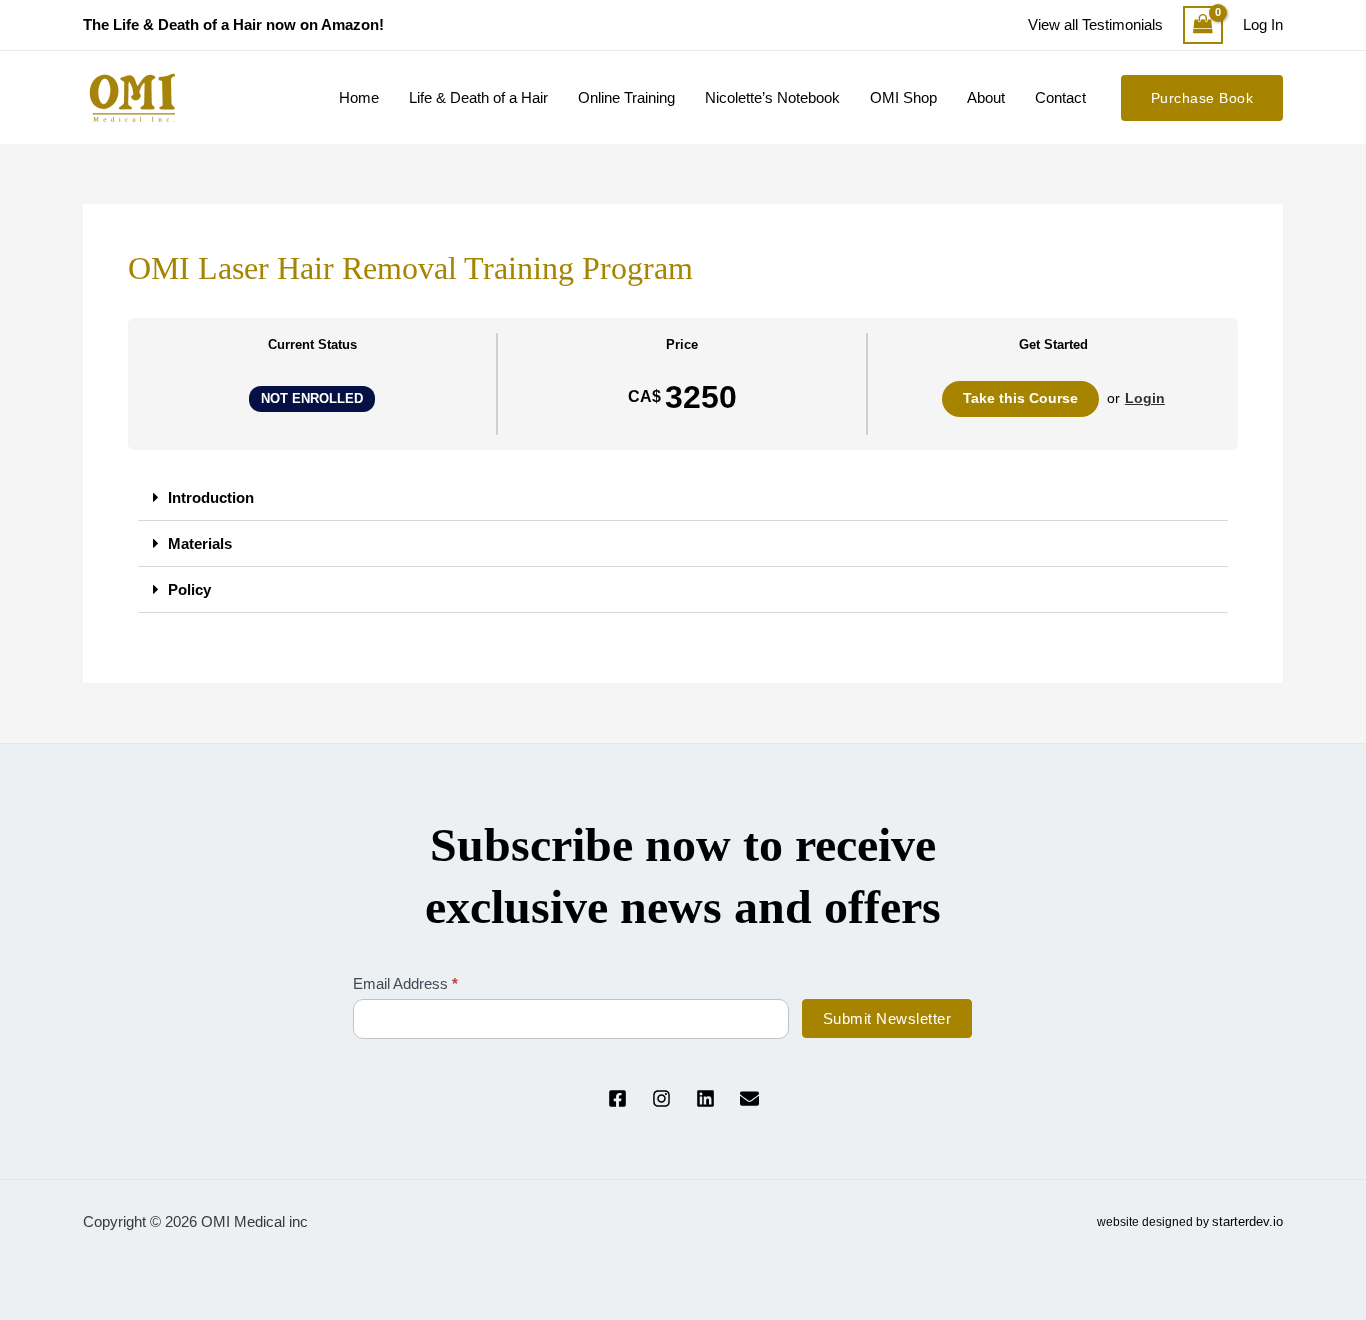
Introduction (211, 497)
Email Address (405, 983)
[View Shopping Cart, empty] (1203, 25)
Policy (189, 589)
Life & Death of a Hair (478, 97)
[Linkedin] (705, 1098)
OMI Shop (903, 97)
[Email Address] (749, 1098)
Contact (1060, 97)
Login (1145, 398)
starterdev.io (1247, 1221)
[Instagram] (661, 1098)
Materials (200, 543)
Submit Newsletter (887, 1018)
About (986, 97)
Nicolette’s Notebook (772, 97)
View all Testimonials (1095, 24)
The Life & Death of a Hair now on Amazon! (233, 24)
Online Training (626, 97)
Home (359, 97)
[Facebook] (617, 1098)
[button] (1202, 98)
